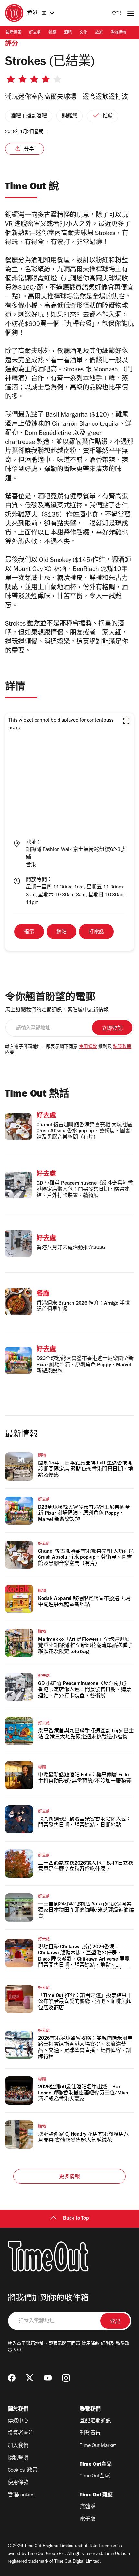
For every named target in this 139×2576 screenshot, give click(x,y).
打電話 (96, 932)
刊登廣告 (90, 2434)
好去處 (35, 33)
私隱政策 (122, 1047)
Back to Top (76, 2219)
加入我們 (18, 2446)
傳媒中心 (18, 2421)
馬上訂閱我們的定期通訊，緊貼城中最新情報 (57, 1010)
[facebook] (12, 2378)
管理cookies (21, 2495)
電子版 (88, 2519)
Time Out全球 (95, 2476)
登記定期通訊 (95, 2421)
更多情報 (70, 2177)
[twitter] (30, 2378)
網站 (61, 932)
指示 (29, 932)
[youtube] (48, 2378)
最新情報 (14, 33)
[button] (126, 721)
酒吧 (68, 33)
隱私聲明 (18, 2458)
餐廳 (52, 33)
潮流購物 (118, 33)
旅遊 (99, 33)
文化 (83, 33)
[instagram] (66, 2378)
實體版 (88, 2507)
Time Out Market (98, 2446)
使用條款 (88, 1047)
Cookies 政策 (23, 2471)
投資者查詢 (21, 2434)
